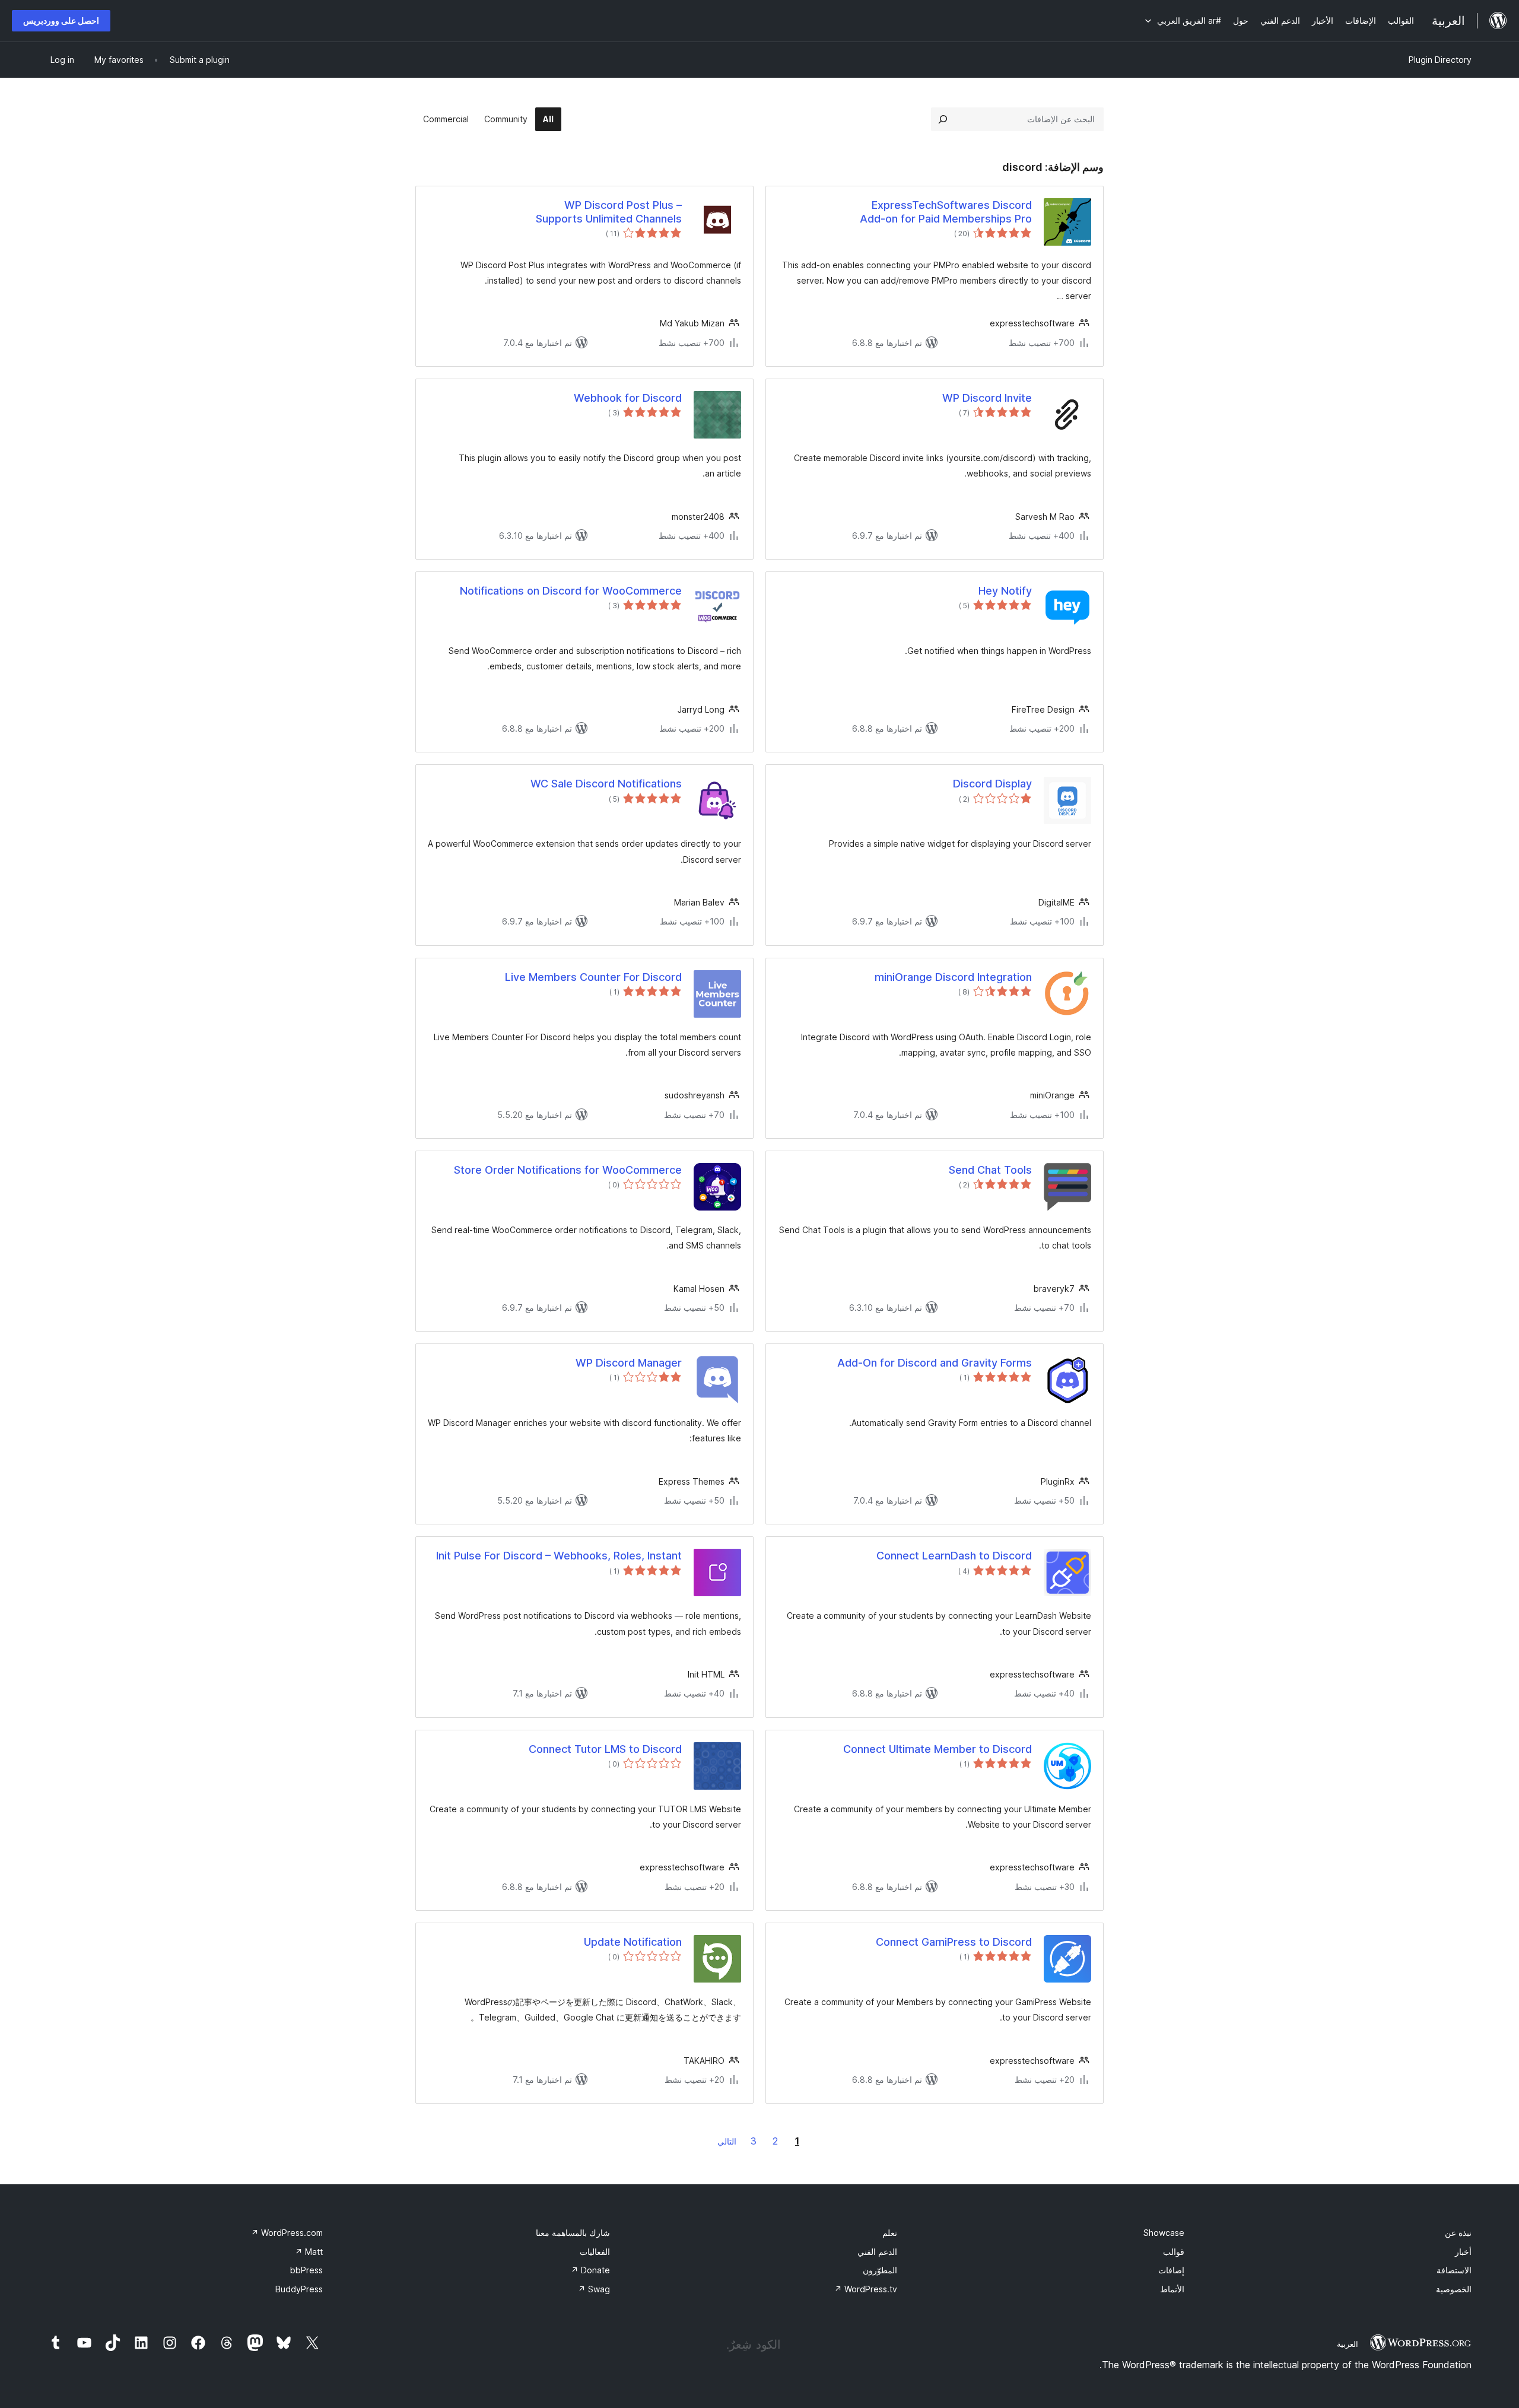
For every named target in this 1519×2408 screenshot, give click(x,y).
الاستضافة (1454, 2270)
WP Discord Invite (987, 398)
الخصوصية (1454, 2289)
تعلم (890, 2233)
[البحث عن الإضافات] (943, 119)
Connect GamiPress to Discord (954, 1942)
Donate (590, 2270)
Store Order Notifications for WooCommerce (568, 1170)
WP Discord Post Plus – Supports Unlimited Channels (609, 212)
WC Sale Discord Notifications (606, 784)
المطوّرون (880, 2270)
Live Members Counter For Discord (593, 977)
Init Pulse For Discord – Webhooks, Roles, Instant (559, 1556)
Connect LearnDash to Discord (954, 1556)
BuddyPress (299, 2289)
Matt (309, 2252)
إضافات (1171, 2270)
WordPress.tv (866, 2289)
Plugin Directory (1440, 60)
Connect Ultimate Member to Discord (938, 1749)
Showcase (1164, 2233)
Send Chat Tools (990, 1170)
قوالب (1174, 2252)
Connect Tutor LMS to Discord (605, 1749)
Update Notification (633, 1942)
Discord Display (992, 784)
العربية (1348, 2344)
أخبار (1463, 2252)
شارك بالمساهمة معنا (573, 2233)
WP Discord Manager (629, 1363)
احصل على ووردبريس (61, 20)
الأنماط (1172, 2289)
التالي (727, 2141)
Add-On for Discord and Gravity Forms (935, 1363)
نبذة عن (1458, 2233)
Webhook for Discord (628, 398)
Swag (594, 2289)
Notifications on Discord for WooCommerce (571, 591)
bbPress (306, 2270)
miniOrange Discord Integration (953, 977)
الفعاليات (595, 2252)
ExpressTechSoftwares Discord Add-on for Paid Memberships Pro (946, 212)
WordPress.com (287, 2233)
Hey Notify (1005, 591)
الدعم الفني (877, 2252)
